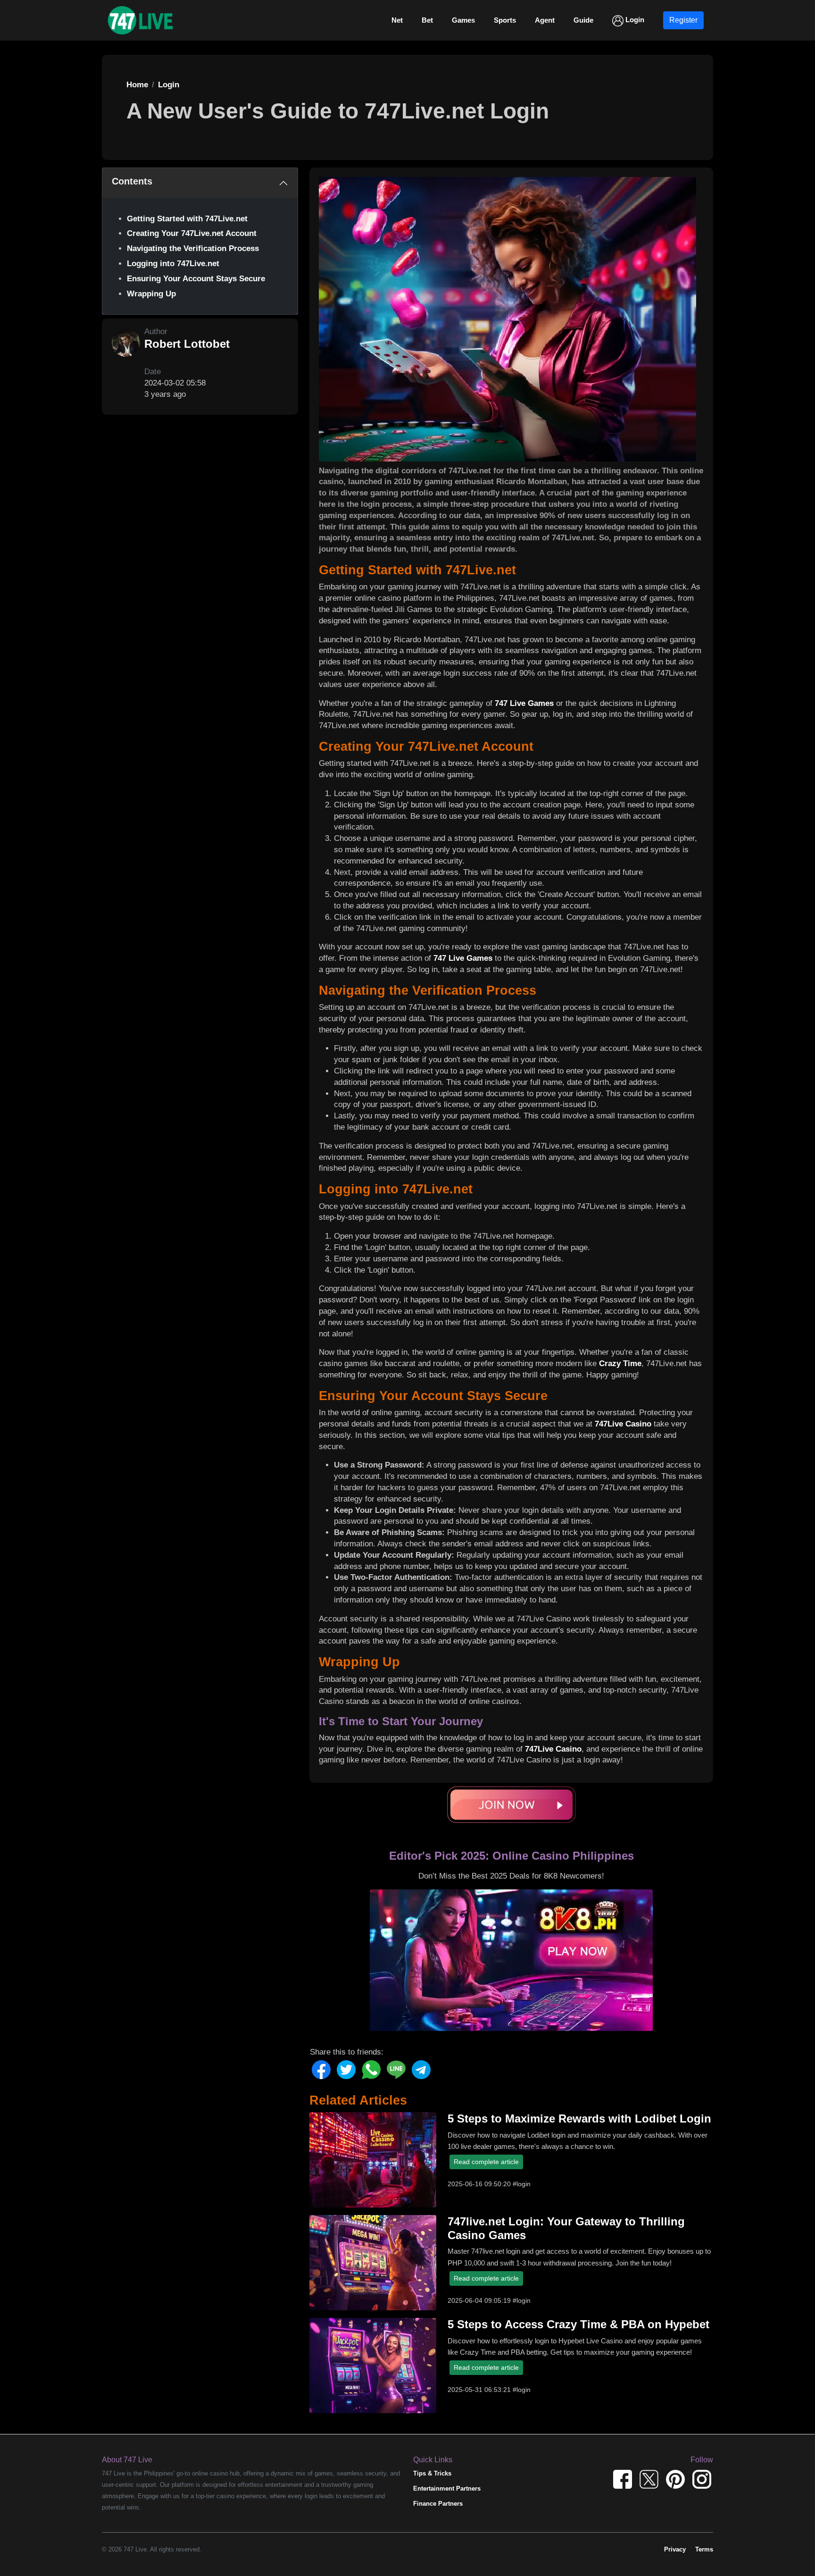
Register (683, 20)
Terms (704, 2549)
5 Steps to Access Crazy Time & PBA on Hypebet (578, 2324)
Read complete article (486, 2162)
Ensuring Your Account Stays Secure (196, 279)
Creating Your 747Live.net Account (192, 233)
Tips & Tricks (432, 2473)
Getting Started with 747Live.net (187, 219)
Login (634, 20)
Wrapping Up (151, 294)
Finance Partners (438, 2504)
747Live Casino (623, 1424)
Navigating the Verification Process (193, 248)
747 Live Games (524, 703)
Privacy (675, 2549)
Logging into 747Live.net (173, 264)
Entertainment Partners (447, 2488)
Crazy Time (620, 1364)
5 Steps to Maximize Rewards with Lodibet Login (579, 2119)
